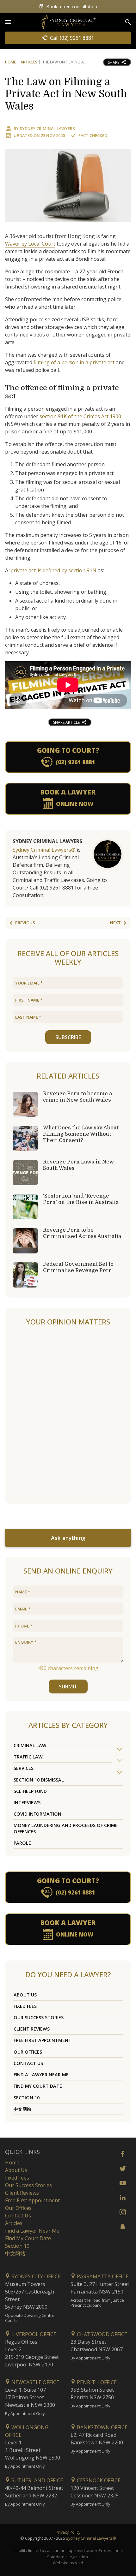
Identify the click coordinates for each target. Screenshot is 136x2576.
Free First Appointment (43, 2040)
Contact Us (28, 2063)
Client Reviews (32, 2029)
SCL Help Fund (30, 1791)
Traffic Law (28, 1757)
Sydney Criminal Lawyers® (44, 850)
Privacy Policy (68, 2532)
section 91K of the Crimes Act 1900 (80, 416)
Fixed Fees (25, 2006)
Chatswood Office (101, 2334)
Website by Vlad (68, 2563)
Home (10, 62)
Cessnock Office (98, 2480)
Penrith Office (96, 2382)
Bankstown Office (102, 2427)
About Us (25, 1995)
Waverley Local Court (30, 244)
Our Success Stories (39, 2017)
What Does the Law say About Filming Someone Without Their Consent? (81, 1134)
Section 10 (27, 2098)
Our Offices (28, 2052)
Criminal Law (30, 1745)
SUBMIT (68, 1687)
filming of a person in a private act (74, 362)
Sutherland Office (37, 2480)
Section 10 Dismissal (39, 1780)
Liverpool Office (33, 2334)
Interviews (27, 1803)
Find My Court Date (38, 2086)
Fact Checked (93, 135)
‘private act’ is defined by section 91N (53, 570)
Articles (29, 62)
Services (24, 1768)
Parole (22, 1843)
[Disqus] (68, 1415)
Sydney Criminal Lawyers (47, 128)
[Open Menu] (8, 22)
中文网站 (22, 2109)
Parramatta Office (102, 2276)
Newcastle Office (35, 2382)
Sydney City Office (35, 2276)
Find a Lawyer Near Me (41, 2075)
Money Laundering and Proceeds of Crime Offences (66, 1828)
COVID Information (37, 1814)
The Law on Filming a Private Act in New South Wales (66, 94)
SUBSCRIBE (68, 1037)
